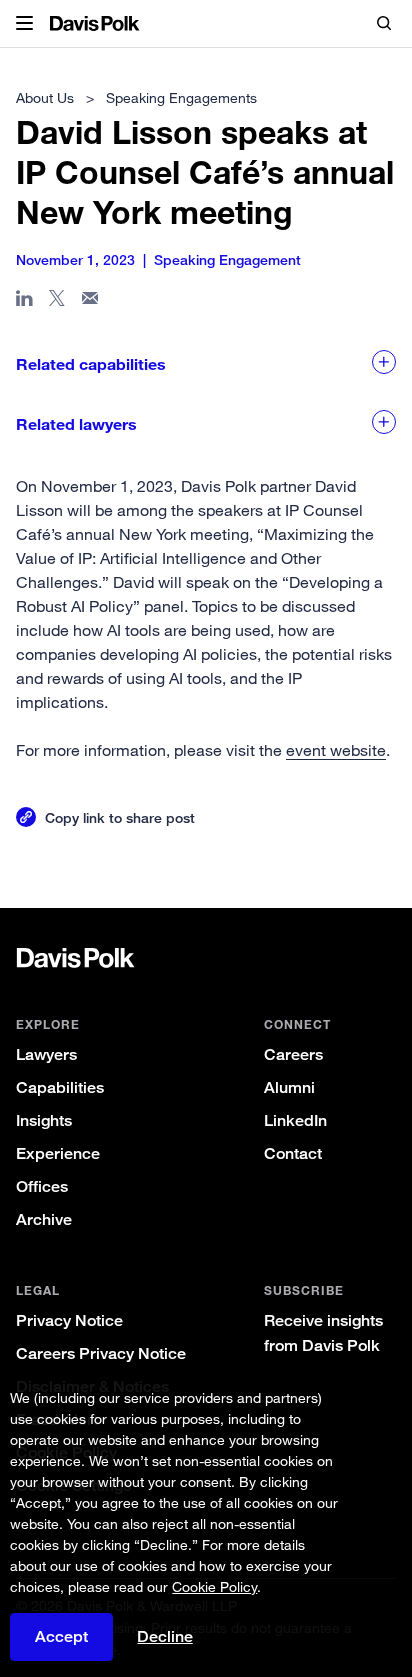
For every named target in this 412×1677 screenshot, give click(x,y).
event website (336, 750)
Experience (58, 1153)
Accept (61, 1636)
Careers (293, 1054)
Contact (293, 1153)
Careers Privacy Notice (101, 1353)
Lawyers (46, 1054)
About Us (45, 97)
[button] (24, 24)
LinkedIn (295, 1120)
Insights (44, 1120)
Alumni (289, 1087)
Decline (165, 1637)
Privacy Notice (69, 1320)
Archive (44, 1219)
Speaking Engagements (181, 97)
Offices (42, 1186)
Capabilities (60, 1087)
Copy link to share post (120, 817)
